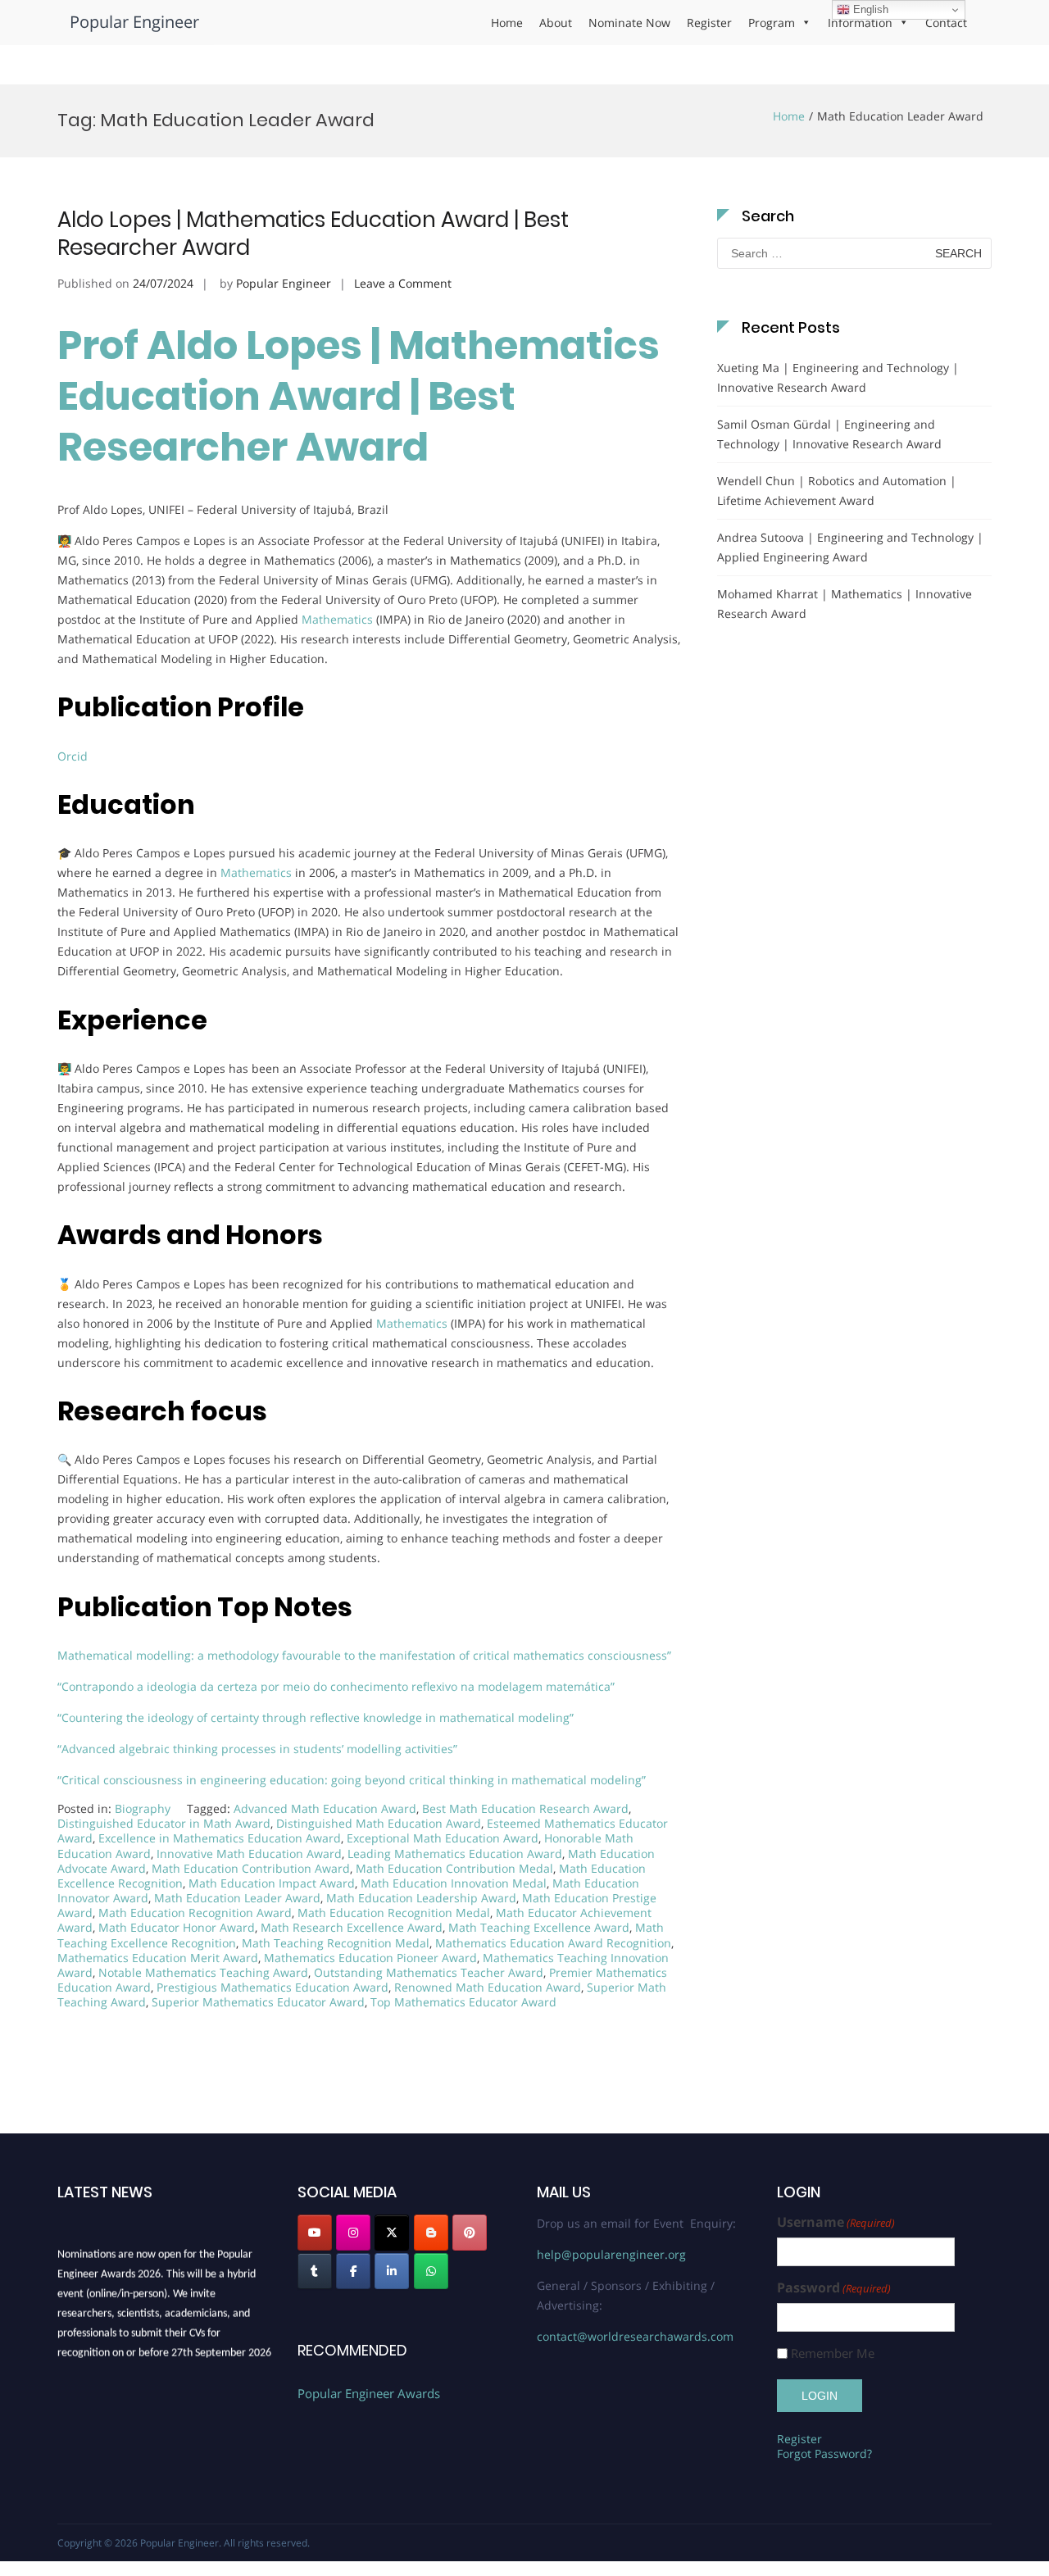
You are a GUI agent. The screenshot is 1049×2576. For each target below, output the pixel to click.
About (556, 23)
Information (860, 23)
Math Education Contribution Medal (454, 1868)
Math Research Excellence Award (352, 1927)
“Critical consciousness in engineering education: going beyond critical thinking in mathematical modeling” (353, 1780)
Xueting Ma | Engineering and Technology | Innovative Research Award (838, 377)
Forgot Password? (824, 2453)
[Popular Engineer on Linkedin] (392, 2271)
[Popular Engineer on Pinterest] (470, 2233)
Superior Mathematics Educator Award (258, 2002)
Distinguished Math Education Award (379, 1823)
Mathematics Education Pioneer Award (370, 1958)
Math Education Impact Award (272, 1883)
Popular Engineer (134, 22)
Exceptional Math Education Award (443, 1838)
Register (709, 23)
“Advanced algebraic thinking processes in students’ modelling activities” (259, 1749)
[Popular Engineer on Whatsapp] (431, 2271)
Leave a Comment (403, 283)
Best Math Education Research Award (525, 1808)
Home (507, 23)
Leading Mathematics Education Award (455, 1854)
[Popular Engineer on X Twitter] (392, 2233)
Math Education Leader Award (237, 1898)
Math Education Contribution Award (251, 1868)
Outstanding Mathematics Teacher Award (429, 1972)
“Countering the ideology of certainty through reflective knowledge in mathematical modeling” (317, 1717)
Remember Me (833, 2353)
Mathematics (337, 619)
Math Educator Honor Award (177, 1927)
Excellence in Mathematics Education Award (220, 1838)
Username (836, 2222)
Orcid (73, 756)
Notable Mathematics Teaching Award (203, 1972)
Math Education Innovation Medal (454, 1883)
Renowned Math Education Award (488, 1987)
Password (834, 2288)
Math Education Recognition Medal (394, 1913)
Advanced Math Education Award (325, 1808)
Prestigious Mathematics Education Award (272, 1987)
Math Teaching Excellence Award (539, 1927)
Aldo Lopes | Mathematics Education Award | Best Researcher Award (313, 234)
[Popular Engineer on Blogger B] (431, 2233)
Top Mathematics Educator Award (463, 2002)
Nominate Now (629, 23)
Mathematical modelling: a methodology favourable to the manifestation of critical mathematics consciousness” (366, 1655)
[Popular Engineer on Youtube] (315, 2233)
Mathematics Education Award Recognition (553, 1943)
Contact (946, 23)
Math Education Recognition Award (195, 1913)
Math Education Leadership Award (421, 1898)
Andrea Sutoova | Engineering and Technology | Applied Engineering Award (850, 547)
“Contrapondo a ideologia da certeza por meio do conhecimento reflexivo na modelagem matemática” (338, 1686)
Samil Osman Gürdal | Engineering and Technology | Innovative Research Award (829, 434)
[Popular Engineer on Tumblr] (315, 2271)
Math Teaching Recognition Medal (336, 1943)
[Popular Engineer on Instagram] (353, 2233)
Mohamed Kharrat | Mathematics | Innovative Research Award (845, 604)
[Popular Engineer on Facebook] (353, 2271)
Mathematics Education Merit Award (158, 1958)
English (869, 9)
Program (772, 23)
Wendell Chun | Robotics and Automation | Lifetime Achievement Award (837, 491)
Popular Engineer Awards (369, 2393)
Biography (143, 1808)
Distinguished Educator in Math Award (164, 1823)
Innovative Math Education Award (249, 1854)
